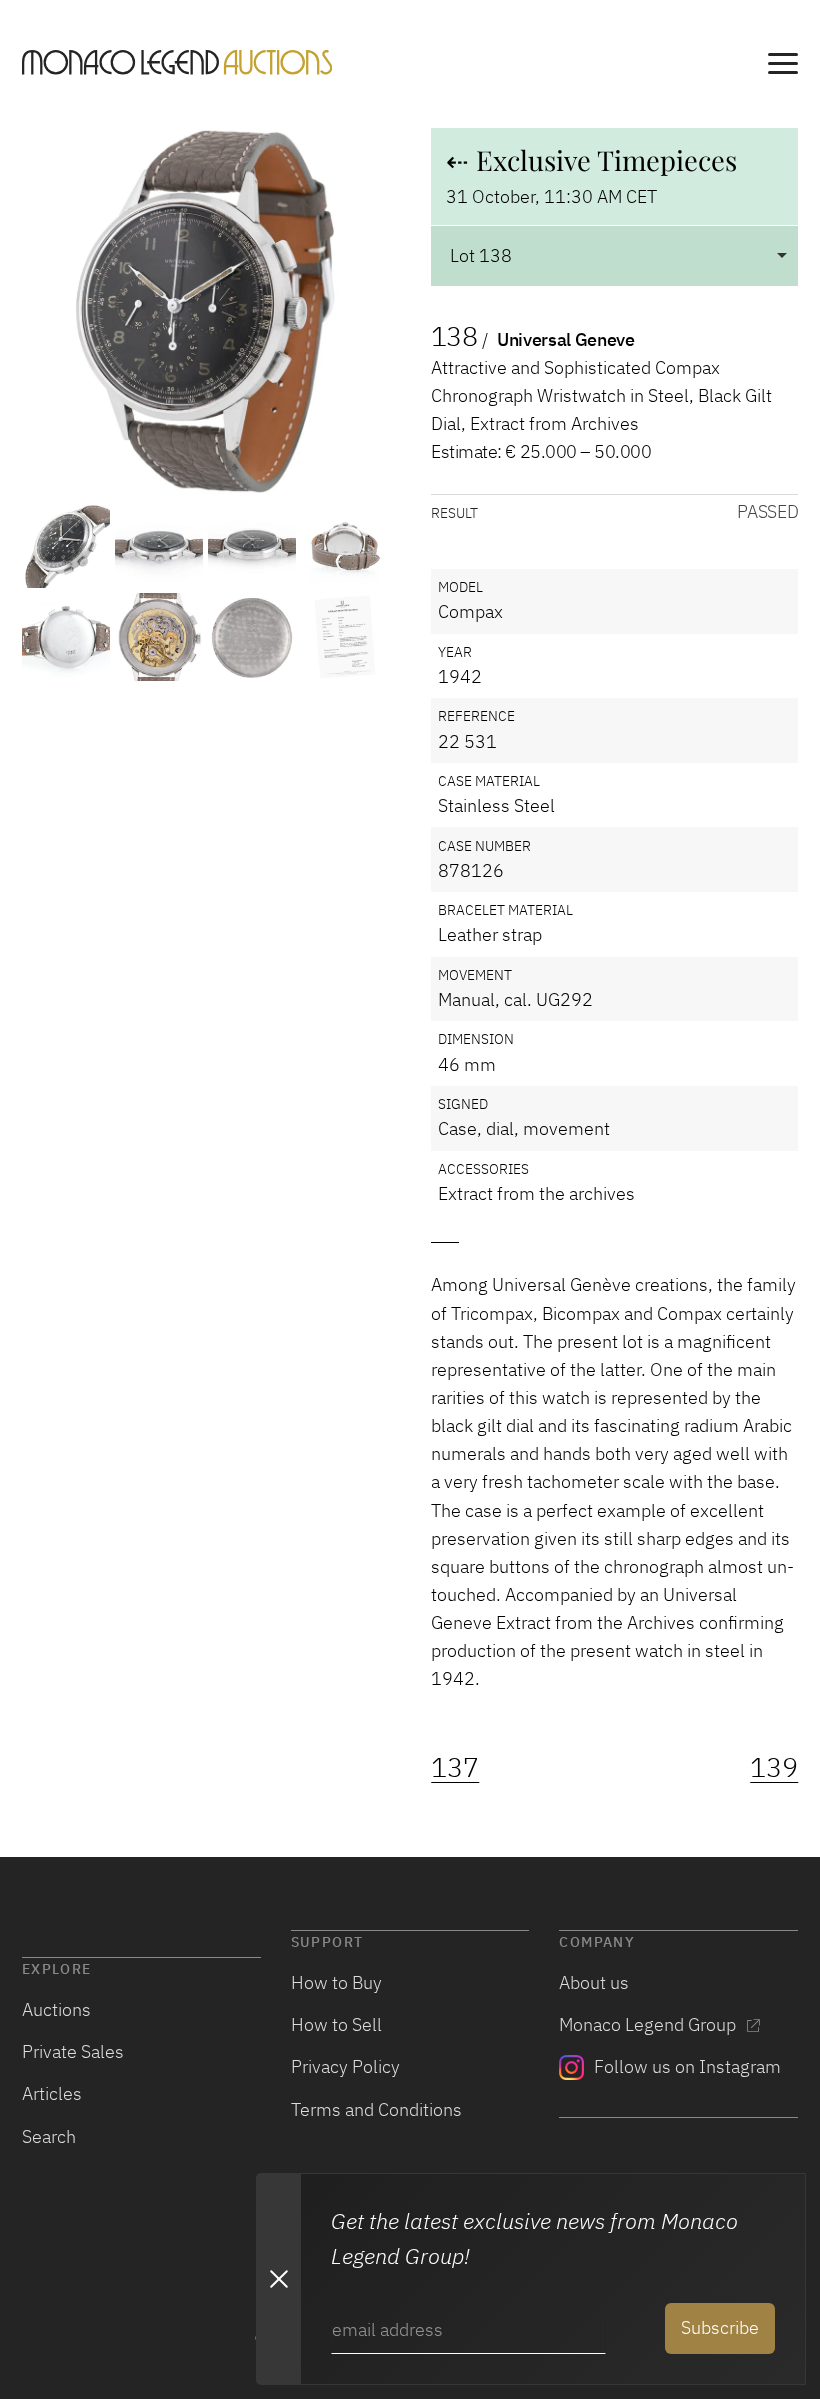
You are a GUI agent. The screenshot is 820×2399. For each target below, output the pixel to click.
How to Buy (336, 1982)
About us (594, 1982)
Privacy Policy (345, 2066)
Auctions (56, 2009)
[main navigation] (783, 66)
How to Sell (336, 2024)
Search (49, 2136)
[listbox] (614, 255)
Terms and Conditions (376, 2109)
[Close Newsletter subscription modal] (278, 2279)
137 (455, 1767)
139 (774, 1767)
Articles (52, 2093)
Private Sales (73, 2051)
